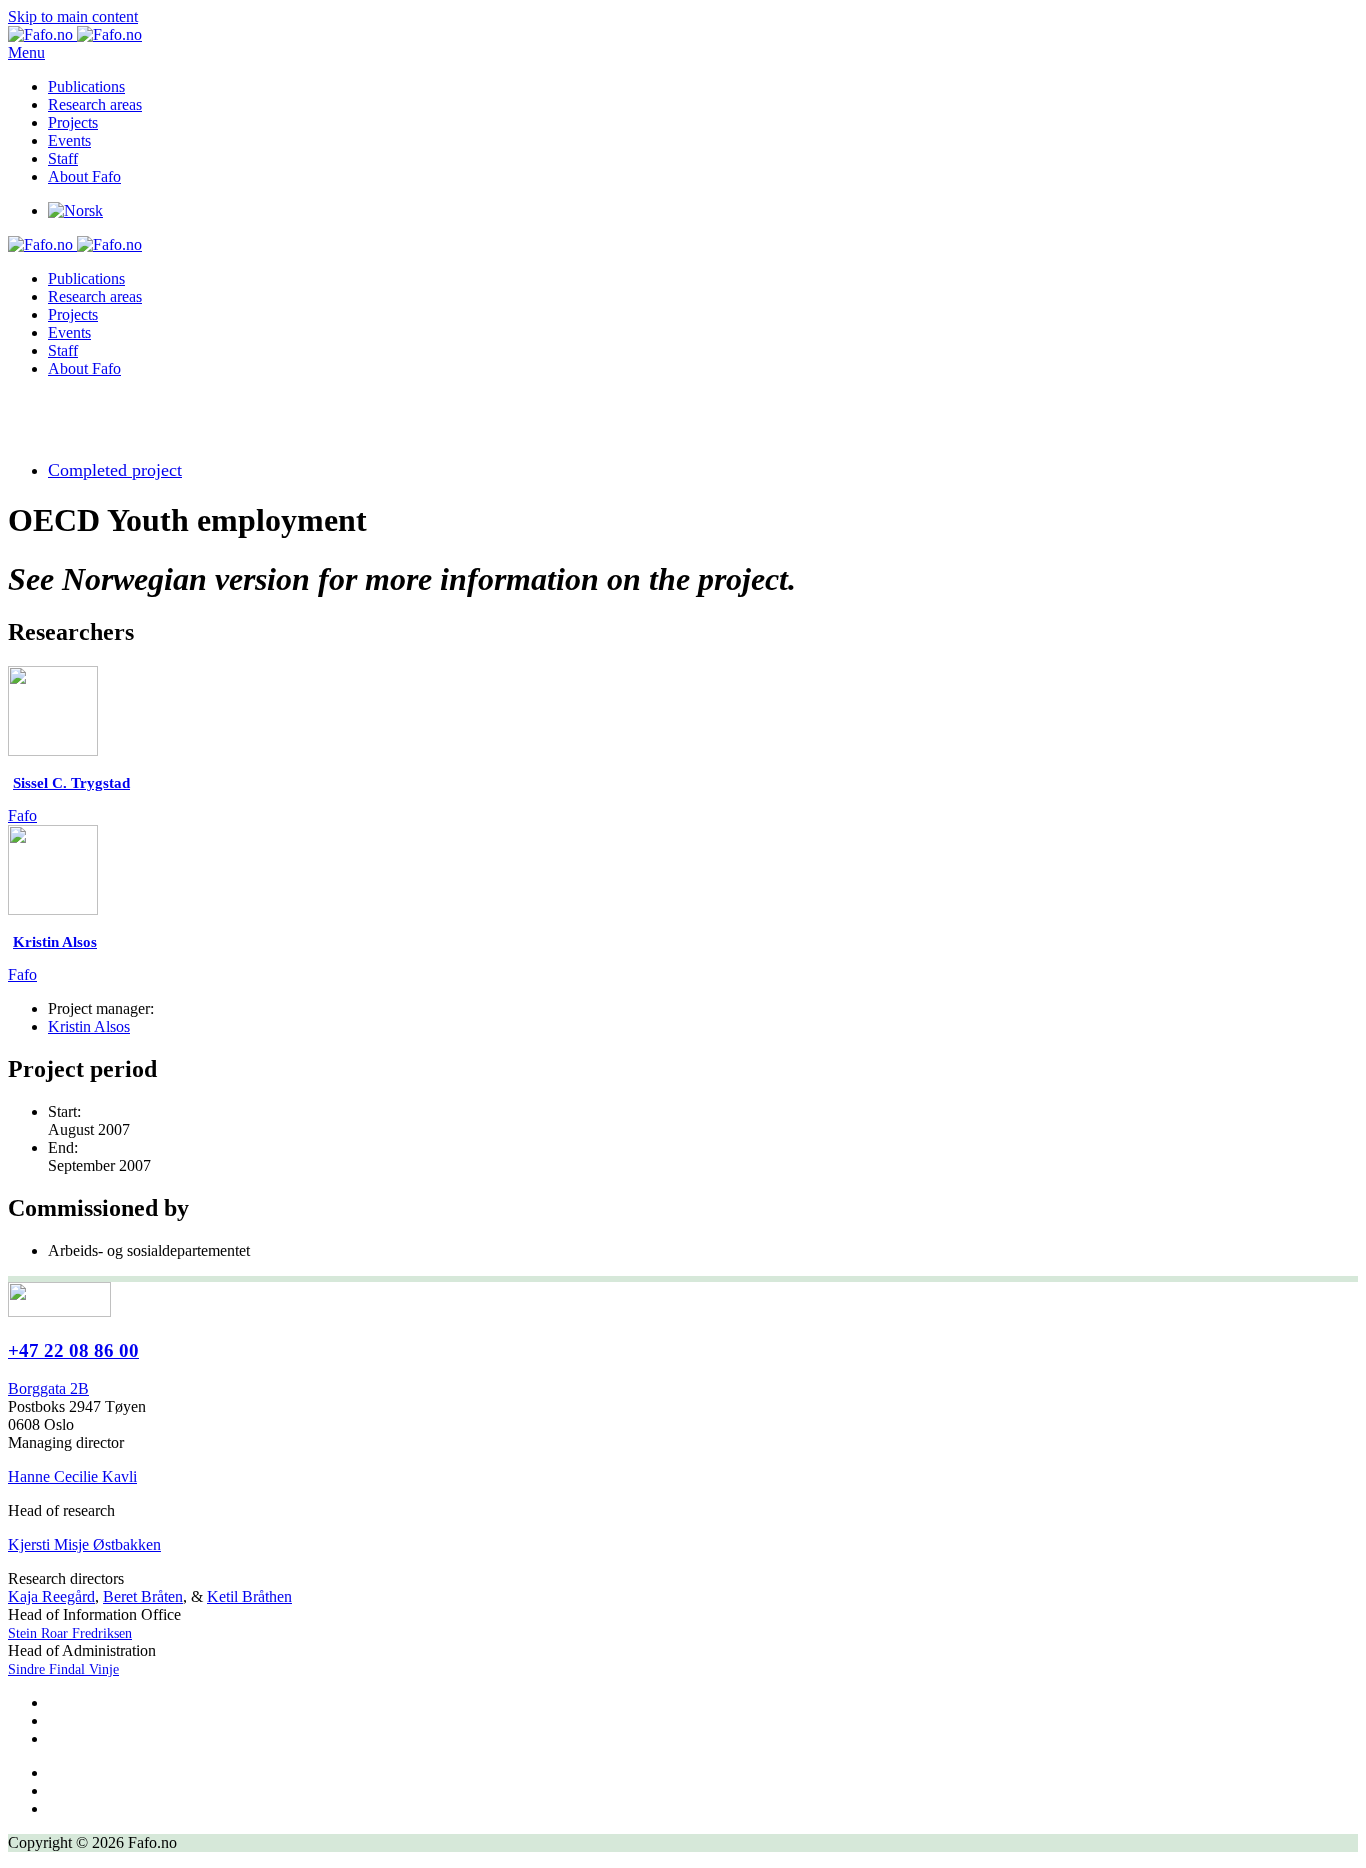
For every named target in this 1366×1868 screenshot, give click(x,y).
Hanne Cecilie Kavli (72, 1476)
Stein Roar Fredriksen (70, 1633)
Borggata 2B (48, 1388)
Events (69, 140)
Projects (73, 122)
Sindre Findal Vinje (63, 1669)
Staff (63, 158)
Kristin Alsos (89, 1026)
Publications (86, 86)
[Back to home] (75, 34)
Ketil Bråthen (249, 1596)
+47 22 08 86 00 (73, 1350)
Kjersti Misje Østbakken (84, 1544)
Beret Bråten (143, 1596)
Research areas (95, 104)
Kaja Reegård (51, 1596)
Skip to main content (73, 16)
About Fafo (84, 176)
